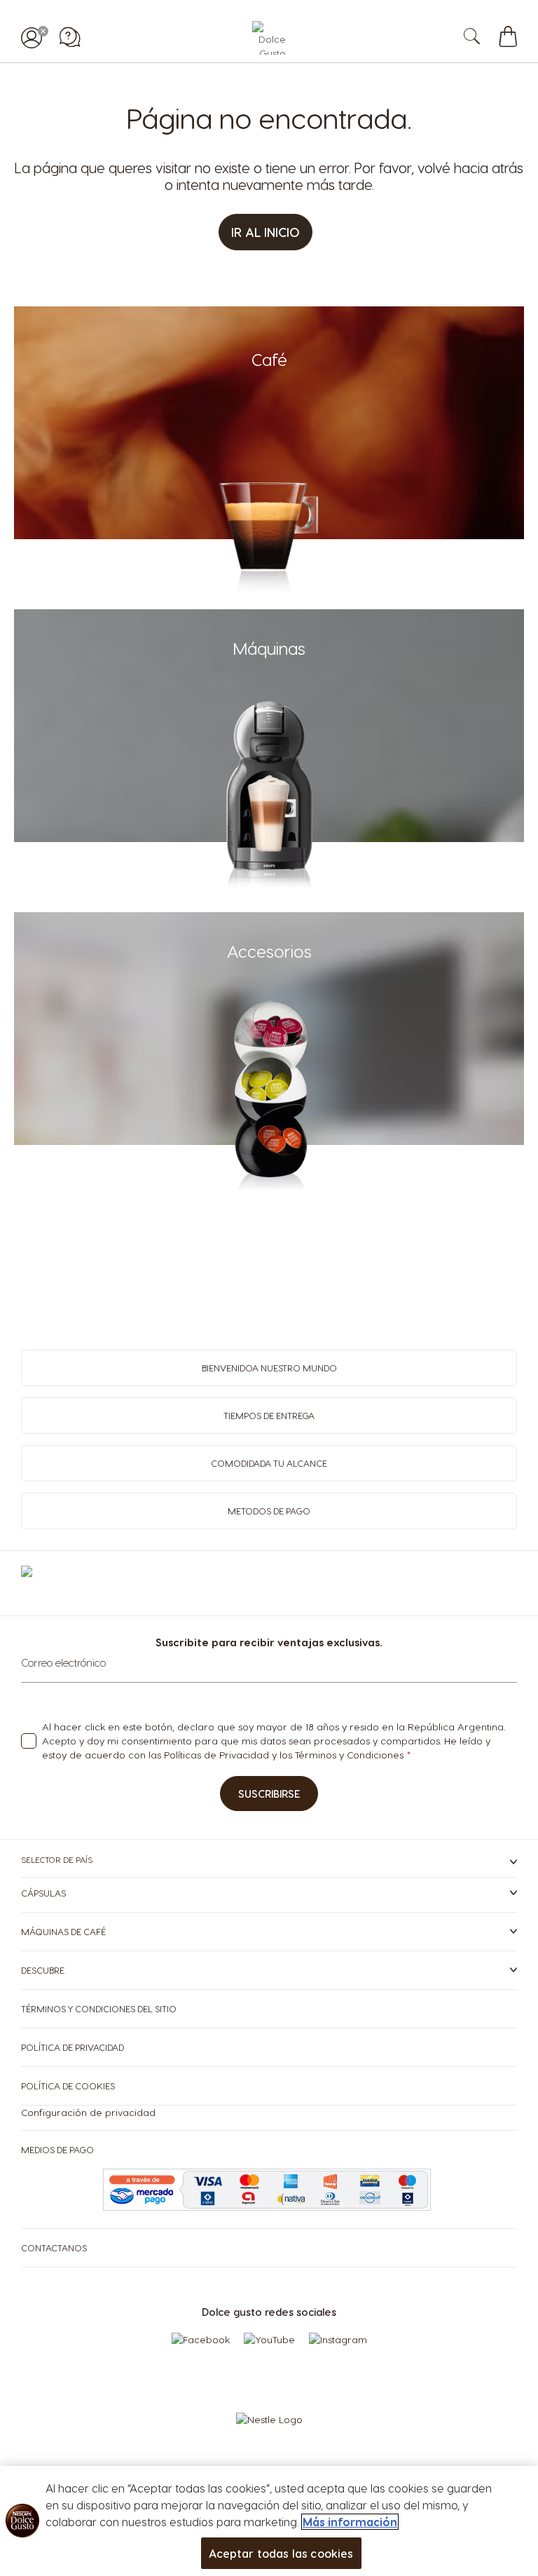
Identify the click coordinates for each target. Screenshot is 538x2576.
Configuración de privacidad (88, 2112)
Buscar (487, 38)
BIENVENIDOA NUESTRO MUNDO (269, 1368)
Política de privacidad (73, 2047)
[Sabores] (269, 588)
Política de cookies (68, 2086)
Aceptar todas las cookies (281, 2553)
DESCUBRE (43, 1970)
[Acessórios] (269, 1194)
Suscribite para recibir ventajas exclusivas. (269, 1642)
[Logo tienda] (269, 38)
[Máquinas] (269, 891)
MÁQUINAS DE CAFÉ (63, 1931)
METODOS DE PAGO (269, 1511)
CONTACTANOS (54, 2248)
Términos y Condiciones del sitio (99, 2008)
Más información (350, 2522)
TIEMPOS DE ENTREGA (269, 1415)
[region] (269, 2521)
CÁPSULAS (43, 1893)
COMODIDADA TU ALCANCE (269, 1463)
